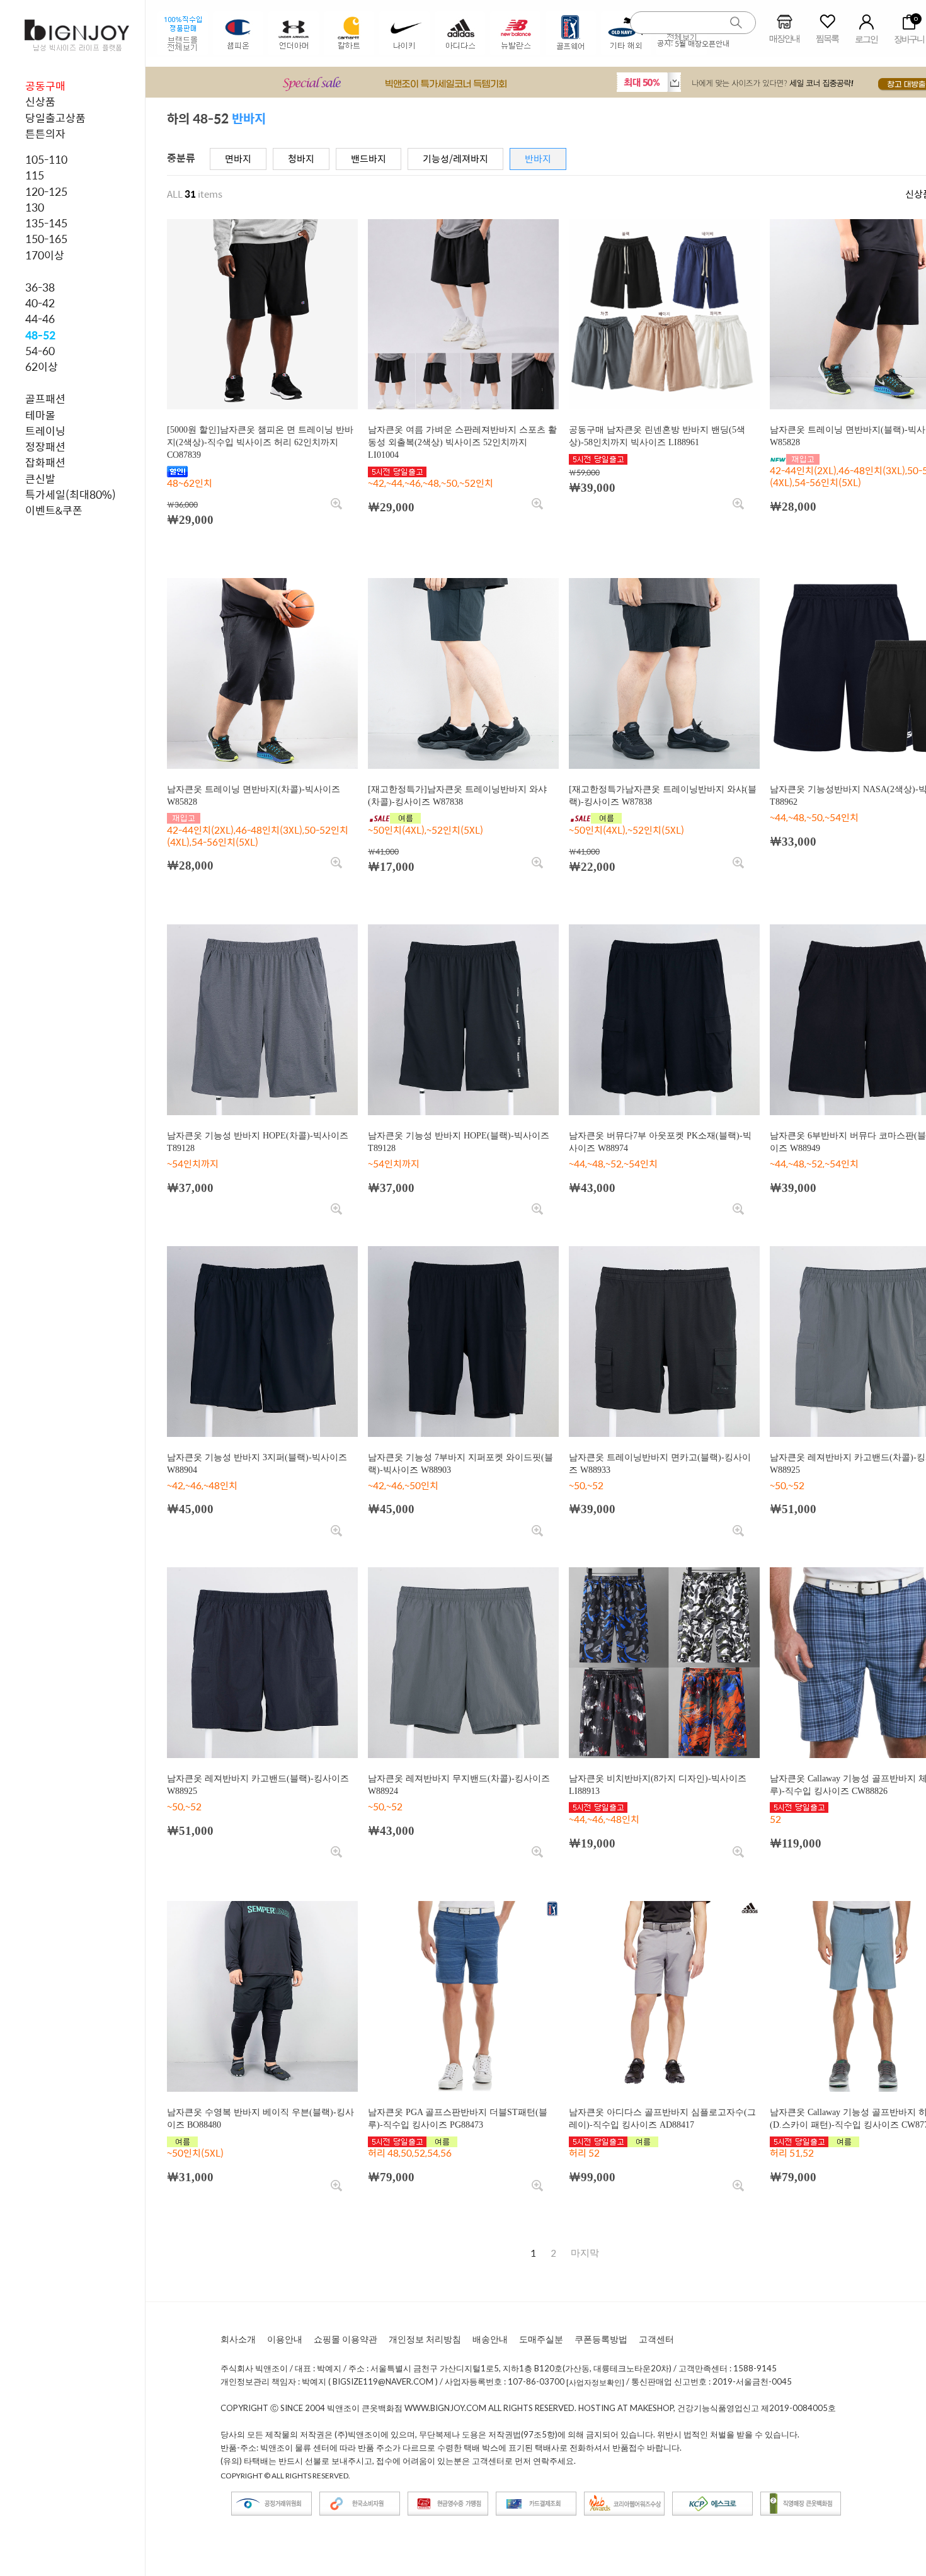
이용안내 (285, 2339)
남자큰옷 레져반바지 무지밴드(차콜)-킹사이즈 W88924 (459, 1785)
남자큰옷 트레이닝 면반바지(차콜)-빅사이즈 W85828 (254, 796)
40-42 (40, 303)
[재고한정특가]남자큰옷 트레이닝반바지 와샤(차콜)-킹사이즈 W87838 (457, 796)
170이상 (45, 255)
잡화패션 (45, 462)
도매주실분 (541, 2339)
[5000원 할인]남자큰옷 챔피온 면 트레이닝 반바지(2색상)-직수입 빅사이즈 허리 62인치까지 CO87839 (260, 442)
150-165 (46, 239)
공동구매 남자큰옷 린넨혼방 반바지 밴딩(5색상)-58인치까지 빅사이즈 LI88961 (657, 436)
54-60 (40, 351)
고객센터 (656, 2339)
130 (35, 207)
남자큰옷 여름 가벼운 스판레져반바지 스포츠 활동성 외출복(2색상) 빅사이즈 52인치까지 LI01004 (462, 442)
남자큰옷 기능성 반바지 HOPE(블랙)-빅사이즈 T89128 (459, 1142)
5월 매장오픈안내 (702, 43)
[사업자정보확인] (595, 2382)
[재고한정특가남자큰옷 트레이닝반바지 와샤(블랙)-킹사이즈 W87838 (663, 796)
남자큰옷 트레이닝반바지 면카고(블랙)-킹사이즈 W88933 (660, 1464)
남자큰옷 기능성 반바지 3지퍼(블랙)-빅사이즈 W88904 (257, 1464)
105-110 (46, 159)
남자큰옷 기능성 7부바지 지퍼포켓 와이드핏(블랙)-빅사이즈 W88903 (460, 1464)
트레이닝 (45, 431)
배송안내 (490, 2339)
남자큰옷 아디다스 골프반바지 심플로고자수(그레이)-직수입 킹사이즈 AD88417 (662, 2119)
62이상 (42, 366)
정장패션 (45, 446)
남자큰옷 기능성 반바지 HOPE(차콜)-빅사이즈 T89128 (258, 1142)
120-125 (46, 191)
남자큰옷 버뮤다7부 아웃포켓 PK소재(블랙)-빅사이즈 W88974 (660, 1142)
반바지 (538, 158)
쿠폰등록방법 (601, 2339)
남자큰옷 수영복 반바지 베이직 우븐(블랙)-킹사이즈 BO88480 (260, 2119)
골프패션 (45, 399)
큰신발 (40, 479)
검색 (736, 23)
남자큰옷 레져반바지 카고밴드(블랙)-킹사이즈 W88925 (258, 1785)
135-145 (46, 223)
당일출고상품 (55, 118)
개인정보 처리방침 (425, 2339)
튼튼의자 (45, 133)
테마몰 (40, 415)
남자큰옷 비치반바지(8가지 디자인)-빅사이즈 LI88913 (658, 1785)
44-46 (40, 319)
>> (585, 2253)
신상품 (40, 101)
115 (35, 175)
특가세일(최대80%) (71, 494)
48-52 (40, 335)
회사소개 (238, 2339)
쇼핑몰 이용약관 (346, 2339)
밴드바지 (369, 158)
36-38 (40, 287)
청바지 (301, 158)
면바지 (238, 158)
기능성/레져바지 (455, 158)
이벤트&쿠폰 (54, 510)
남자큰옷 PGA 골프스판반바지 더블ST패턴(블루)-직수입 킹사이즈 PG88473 (458, 2119)
